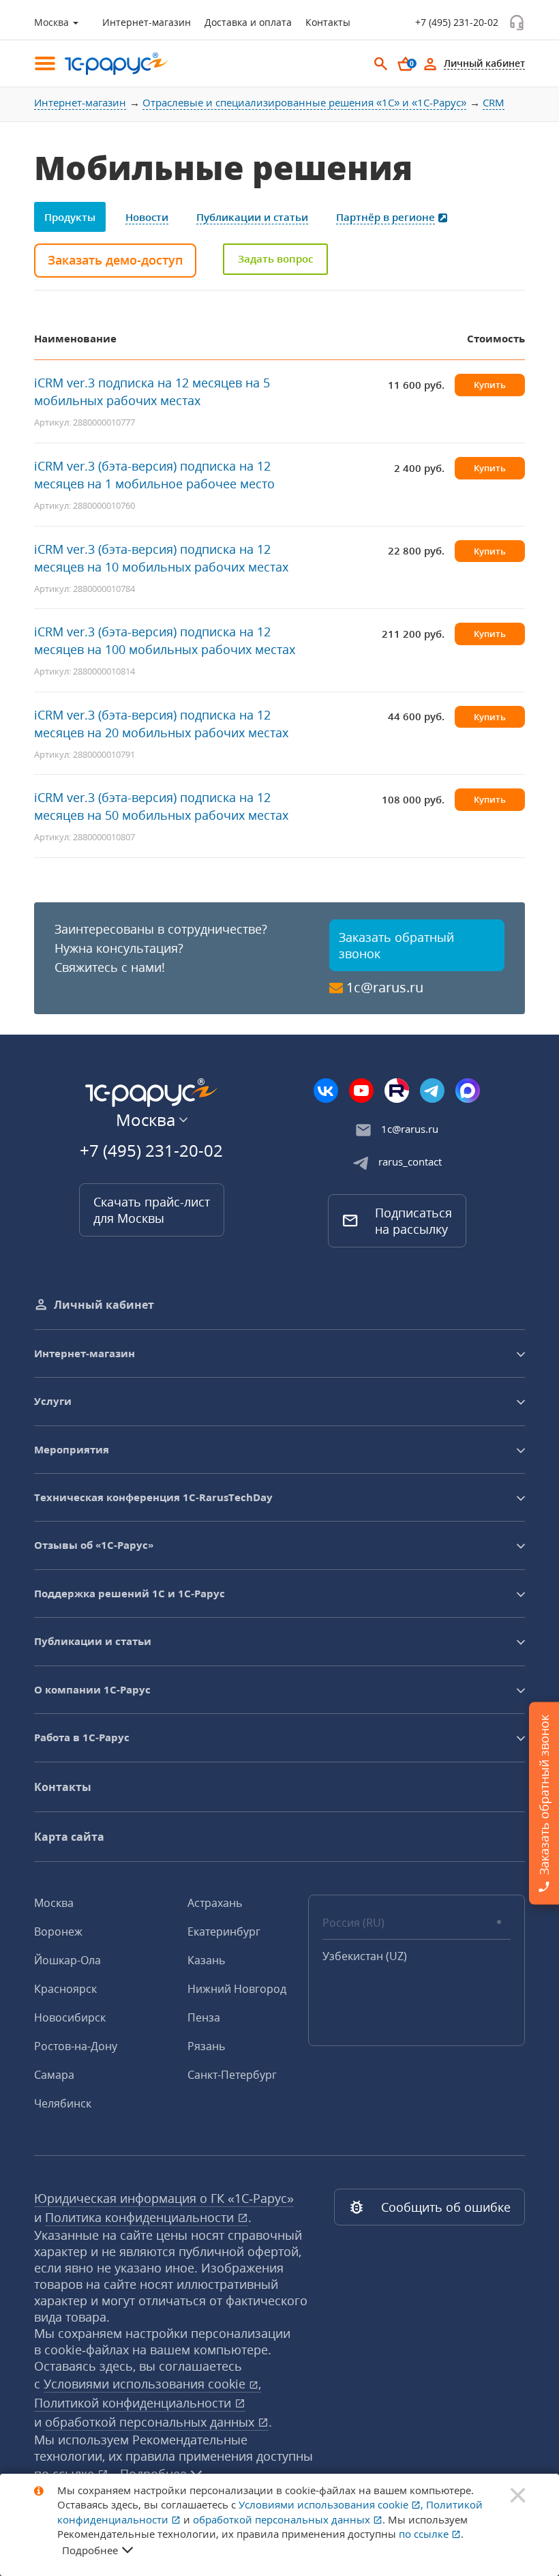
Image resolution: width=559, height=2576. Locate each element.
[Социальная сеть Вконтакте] (326, 1091)
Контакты (328, 22)
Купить (490, 385)
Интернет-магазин (147, 22)
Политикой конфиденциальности (134, 2403)
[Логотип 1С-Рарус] (109, 64)
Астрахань (215, 1903)
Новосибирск (70, 2017)
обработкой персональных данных (151, 2422)
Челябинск (63, 2103)
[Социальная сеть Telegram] (432, 1091)
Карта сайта (69, 1837)
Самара (54, 2075)
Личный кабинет (104, 1305)
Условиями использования (152, 2384)
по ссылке (425, 2534)
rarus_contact (410, 1161)
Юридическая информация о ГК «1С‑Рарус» (164, 2198)
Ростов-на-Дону (76, 2046)
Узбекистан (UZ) (365, 1956)
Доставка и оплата (248, 22)
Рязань (206, 2046)
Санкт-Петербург (232, 2075)
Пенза (204, 2017)
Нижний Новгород (237, 1989)
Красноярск (65, 1989)
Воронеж (58, 1931)
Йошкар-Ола (67, 1960)
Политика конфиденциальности (141, 2217)
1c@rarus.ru (385, 987)
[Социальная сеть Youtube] (361, 1091)
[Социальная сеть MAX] (468, 1091)
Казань (206, 1960)
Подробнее (90, 2550)
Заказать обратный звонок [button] (396, 945)
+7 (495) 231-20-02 (457, 22)
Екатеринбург (224, 1931)
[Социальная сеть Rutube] (397, 1091)
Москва (54, 1903)
